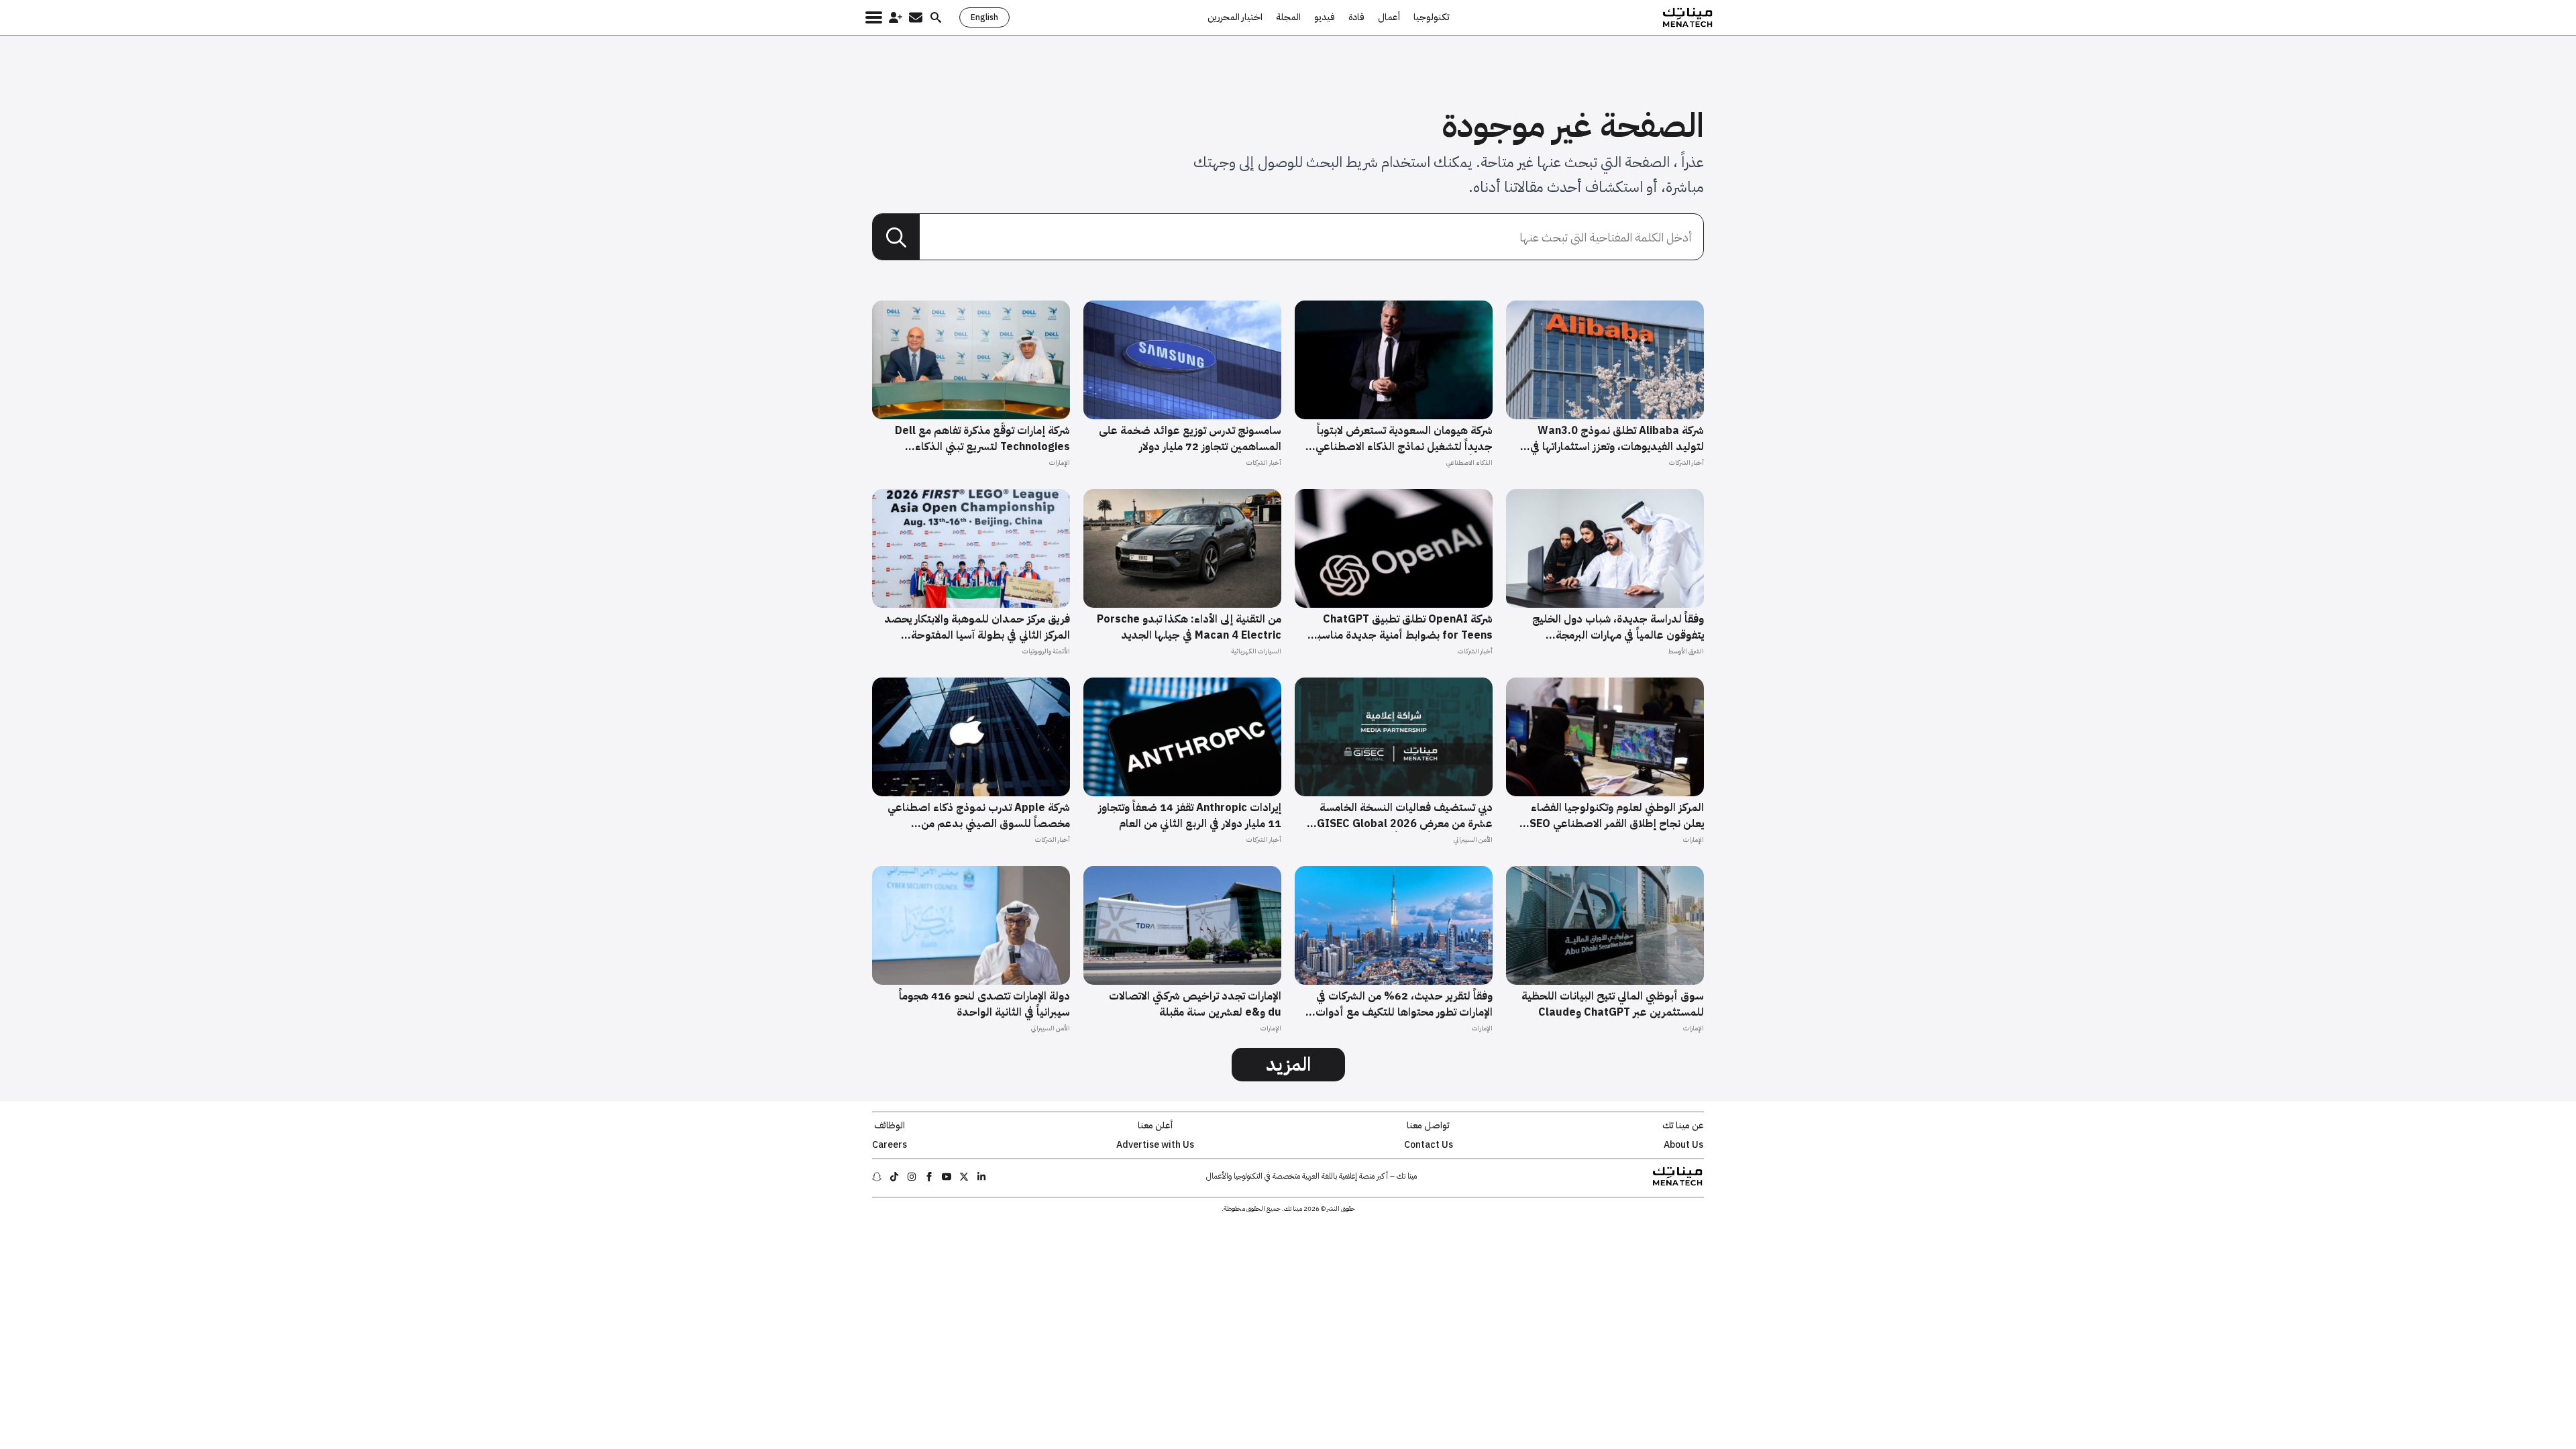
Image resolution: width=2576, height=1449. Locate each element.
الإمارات (1060, 463)
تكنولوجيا (1432, 17)
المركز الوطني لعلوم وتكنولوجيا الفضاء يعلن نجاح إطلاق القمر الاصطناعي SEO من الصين (1617, 816)
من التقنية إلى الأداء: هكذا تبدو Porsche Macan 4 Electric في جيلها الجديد (1189, 627)
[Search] (896, 237)
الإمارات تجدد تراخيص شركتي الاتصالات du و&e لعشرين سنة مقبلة (1195, 1004)
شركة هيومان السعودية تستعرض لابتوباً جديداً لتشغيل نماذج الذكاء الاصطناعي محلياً (1404, 439)
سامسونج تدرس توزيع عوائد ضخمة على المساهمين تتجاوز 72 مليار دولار (1190, 439)
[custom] (981, 1177)
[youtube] (947, 1177)
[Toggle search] (936, 17)
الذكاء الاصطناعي (1469, 463)
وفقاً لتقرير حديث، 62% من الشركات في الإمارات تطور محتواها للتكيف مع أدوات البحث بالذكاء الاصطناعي (1404, 1004)
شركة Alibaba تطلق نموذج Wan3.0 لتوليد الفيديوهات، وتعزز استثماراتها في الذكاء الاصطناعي (1617, 439)
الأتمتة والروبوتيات (1046, 651)
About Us (1683, 1145)
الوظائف (890, 1126)
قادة (1356, 17)
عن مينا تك (1683, 1126)
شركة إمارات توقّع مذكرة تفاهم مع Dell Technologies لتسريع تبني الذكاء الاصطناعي (982, 439)
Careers (890, 1145)
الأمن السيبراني (1473, 840)
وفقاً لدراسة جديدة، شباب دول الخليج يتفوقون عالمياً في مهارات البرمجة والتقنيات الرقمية (1618, 627)
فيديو (1325, 17)
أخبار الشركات (1686, 463)
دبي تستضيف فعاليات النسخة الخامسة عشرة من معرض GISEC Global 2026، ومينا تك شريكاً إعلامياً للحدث (1403, 816)
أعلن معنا (1155, 1126)
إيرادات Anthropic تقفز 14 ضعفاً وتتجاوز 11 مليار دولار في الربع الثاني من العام (1190, 816)
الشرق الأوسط (1686, 651)
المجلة (1288, 17)
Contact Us (1429, 1145)
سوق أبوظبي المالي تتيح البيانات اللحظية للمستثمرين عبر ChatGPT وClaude (1613, 1004)
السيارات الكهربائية (1256, 651)
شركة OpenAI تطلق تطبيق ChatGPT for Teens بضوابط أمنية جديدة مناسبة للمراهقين (1402, 627)
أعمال (1389, 17)
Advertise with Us (1155, 1145)
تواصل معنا (1428, 1126)
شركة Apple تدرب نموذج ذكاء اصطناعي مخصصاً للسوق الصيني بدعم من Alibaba (979, 816)
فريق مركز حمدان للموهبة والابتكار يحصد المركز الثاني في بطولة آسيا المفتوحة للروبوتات (977, 627)
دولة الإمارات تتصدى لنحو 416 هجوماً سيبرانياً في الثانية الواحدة (984, 1004)
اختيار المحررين (1235, 17)
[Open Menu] (874, 17)
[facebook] (929, 1177)
